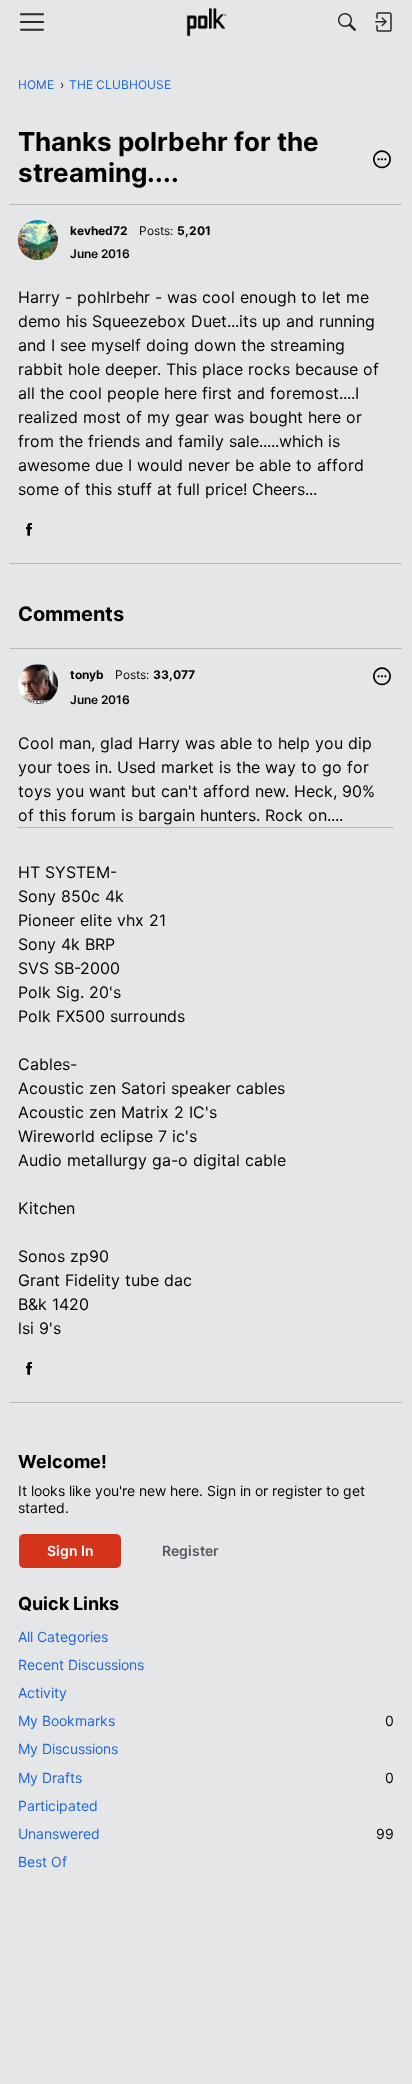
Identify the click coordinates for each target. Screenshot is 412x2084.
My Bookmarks (206, 1720)
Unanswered (206, 1833)
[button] (382, 161)
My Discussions (68, 1748)
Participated (58, 1805)
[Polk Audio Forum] (205, 22)
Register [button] (190, 1550)
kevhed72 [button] (99, 230)
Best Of (42, 1861)
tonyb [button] (87, 674)
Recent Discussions (81, 1664)
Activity (42, 1692)
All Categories (63, 1636)
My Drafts (206, 1777)
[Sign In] (383, 22)
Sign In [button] (70, 1550)
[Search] (347, 22)
